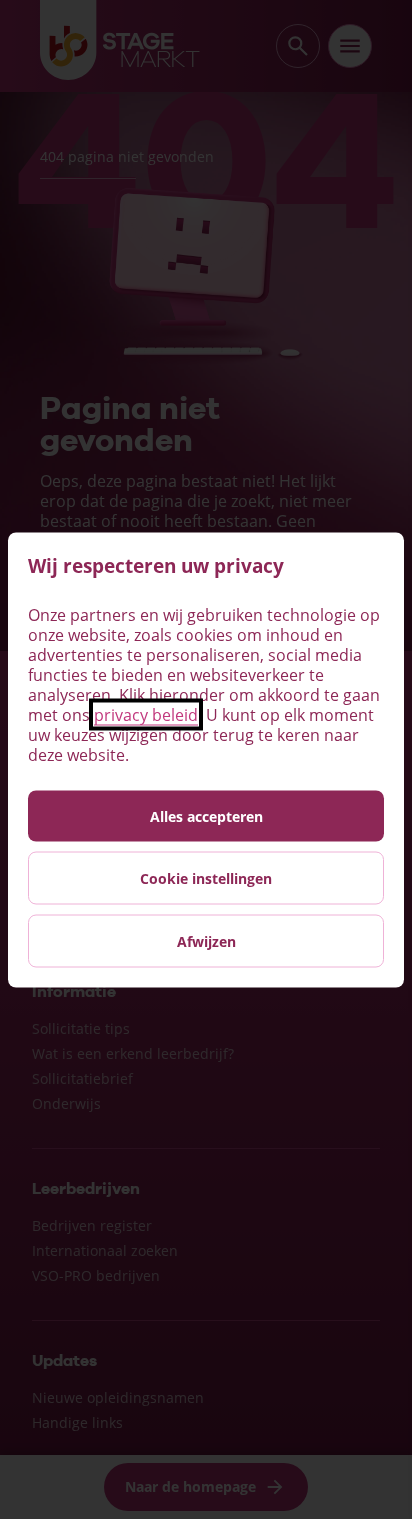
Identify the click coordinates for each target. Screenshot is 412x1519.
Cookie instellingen (206, 877)
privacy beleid (146, 714)
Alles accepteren (206, 815)
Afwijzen (206, 940)
